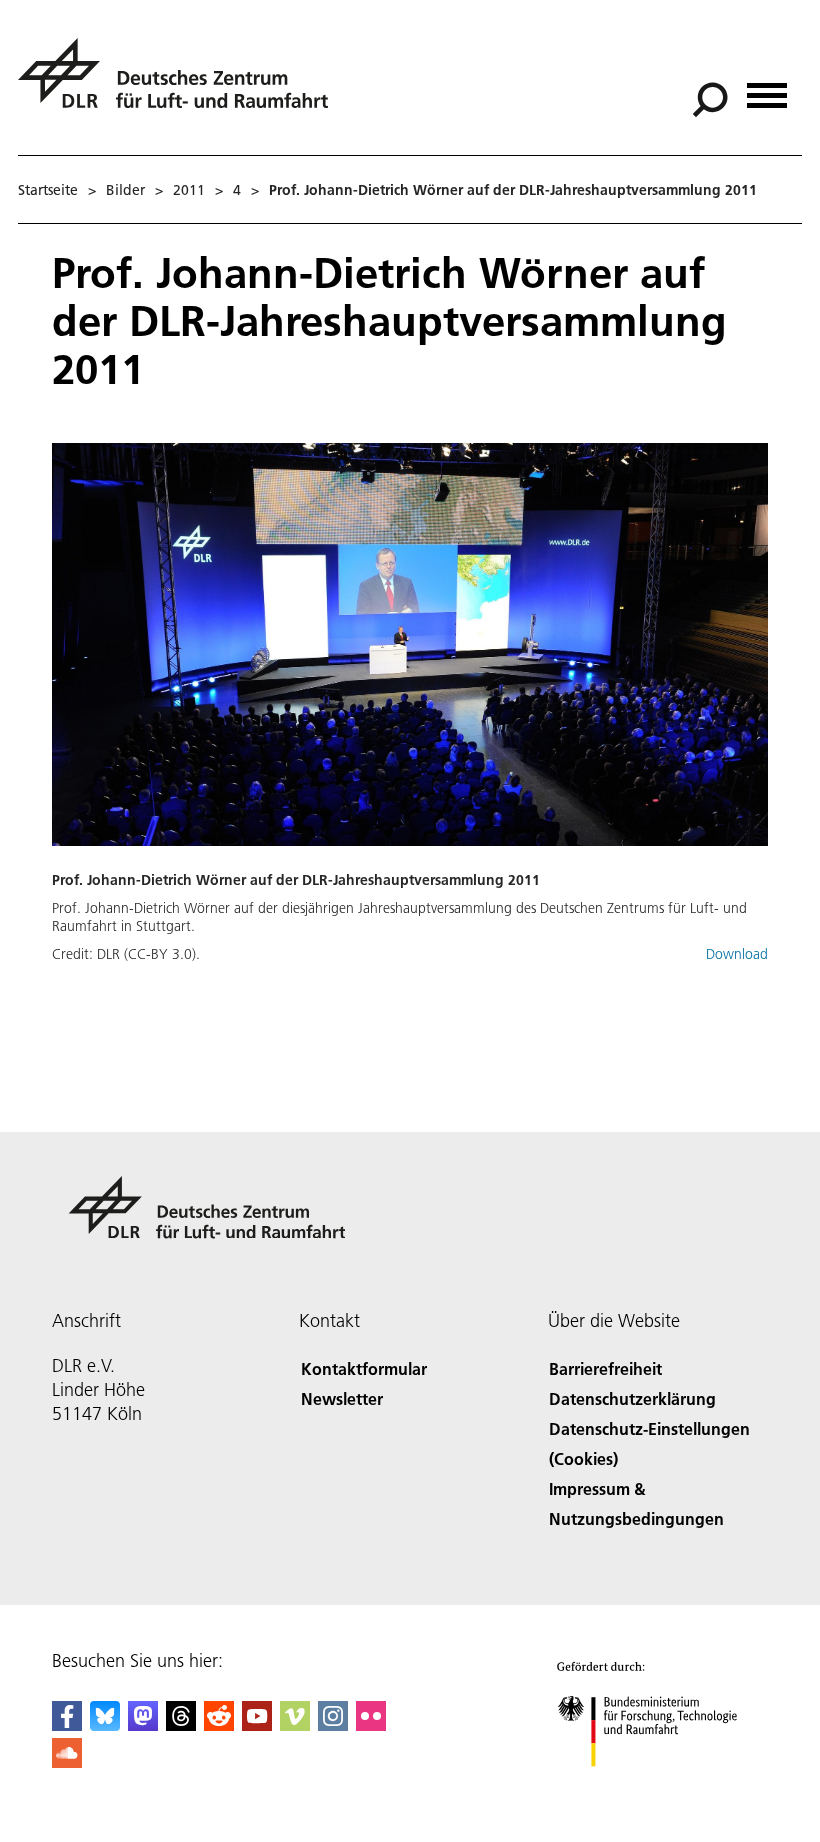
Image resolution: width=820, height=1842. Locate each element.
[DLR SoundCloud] (67, 1761)
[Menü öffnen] (767, 88)
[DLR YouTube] (257, 1724)
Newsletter (342, 1398)
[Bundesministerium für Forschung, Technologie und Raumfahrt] (658, 1786)
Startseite (48, 190)
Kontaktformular (364, 1368)
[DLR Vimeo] (295, 1724)
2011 (189, 190)
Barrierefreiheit (605, 1368)
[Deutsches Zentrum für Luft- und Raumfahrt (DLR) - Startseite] (181, 84)
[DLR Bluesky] (105, 1724)
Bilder (125, 190)
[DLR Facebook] (67, 1724)
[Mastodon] (143, 1724)
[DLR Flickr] (371, 1724)
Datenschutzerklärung (632, 1398)
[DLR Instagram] (333, 1724)
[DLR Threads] (181, 1724)
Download (737, 954)
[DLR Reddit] (219, 1724)
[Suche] (712, 98)
